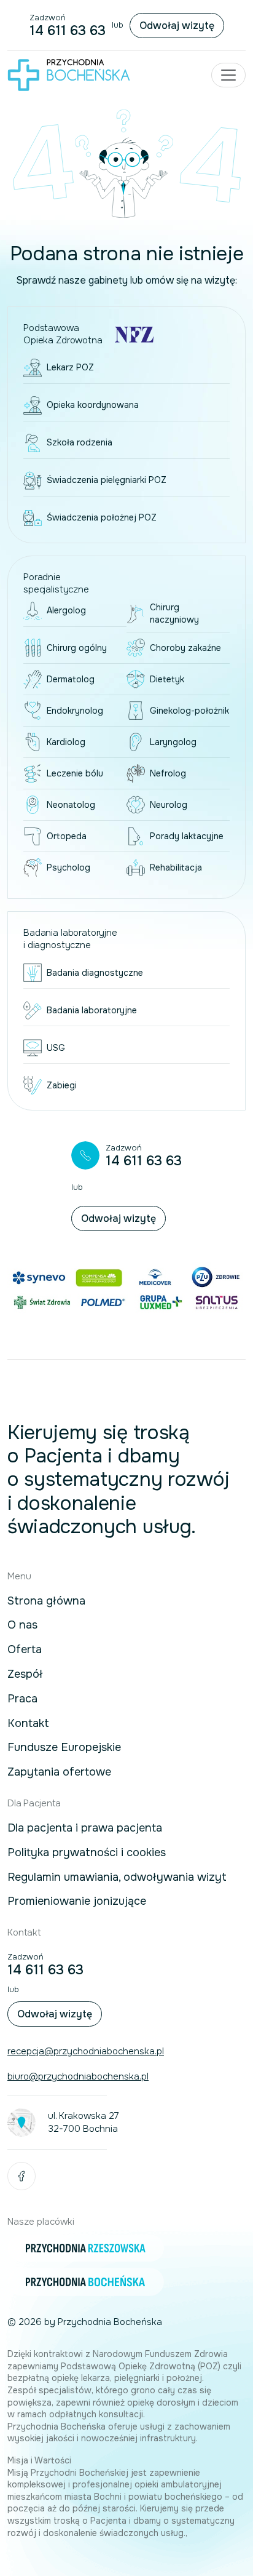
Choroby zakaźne (185, 648)
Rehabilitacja (176, 867)
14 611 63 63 (68, 31)
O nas (22, 1625)
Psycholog (68, 867)
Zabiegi (62, 1085)
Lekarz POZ (70, 367)
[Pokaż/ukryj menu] (228, 75)
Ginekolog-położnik (189, 711)
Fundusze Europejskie (64, 1748)
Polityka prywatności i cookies (87, 1853)
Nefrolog (168, 773)
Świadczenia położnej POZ (102, 517)
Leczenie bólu (75, 773)
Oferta (25, 1650)
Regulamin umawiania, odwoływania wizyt (117, 1878)
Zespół (25, 1675)
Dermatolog (71, 679)
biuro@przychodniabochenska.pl (78, 2076)
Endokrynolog (75, 711)
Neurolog (169, 805)
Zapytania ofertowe (59, 1772)
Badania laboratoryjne (92, 1010)
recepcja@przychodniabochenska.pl (86, 2051)
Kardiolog (66, 742)
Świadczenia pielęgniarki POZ (107, 480)
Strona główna (46, 1601)
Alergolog (66, 610)
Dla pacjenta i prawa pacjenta (85, 1828)
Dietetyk (167, 679)
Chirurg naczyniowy (174, 613)
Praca (22, 1699)
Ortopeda (67, 836)
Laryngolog (173, 742)
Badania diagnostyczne (95, 973)
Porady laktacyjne (187, 836)
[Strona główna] (69, 75)
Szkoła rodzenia (80, 442)
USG (56, 1048)
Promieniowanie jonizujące (77, 1902)
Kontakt (28, 1724)
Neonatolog (71, 805)
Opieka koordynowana (93, 405)
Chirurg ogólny (77, 648)
